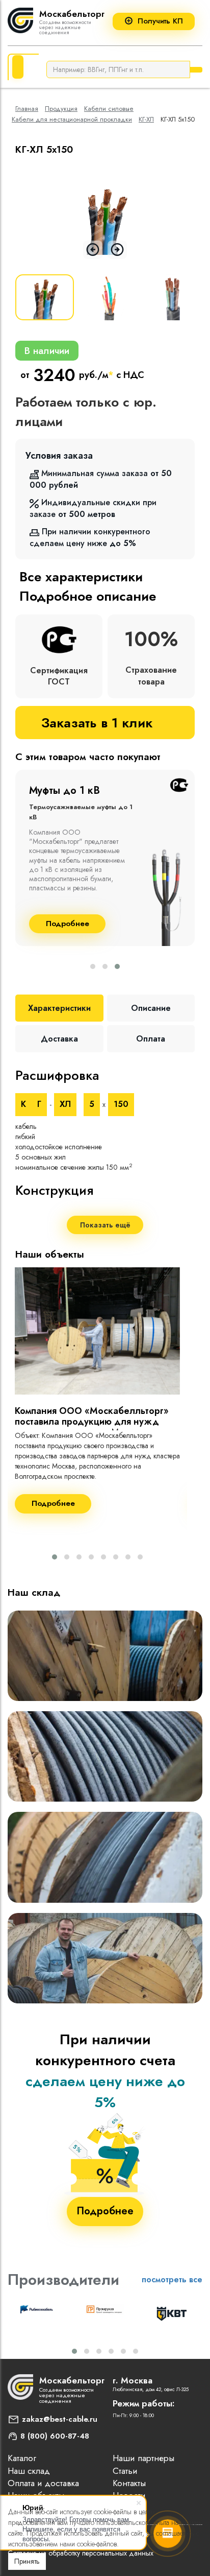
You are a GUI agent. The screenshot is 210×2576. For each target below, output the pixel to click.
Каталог (22, 2458)
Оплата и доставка (43, 2483)
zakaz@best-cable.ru (60, 2419)
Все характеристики (81, 577)
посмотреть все (172, 2279)
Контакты (129, 2483)
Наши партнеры (143, 2458)
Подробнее (68, 924)
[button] (93, 966)
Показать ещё (105, 1225)
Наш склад (29, 2471)
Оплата (151, 1039)
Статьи (125, 2471)
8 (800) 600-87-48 (55, 2436)
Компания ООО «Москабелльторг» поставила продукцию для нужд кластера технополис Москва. (92, 1422)
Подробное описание (88, 596)
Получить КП (160, 21)
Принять (27, 2561)
